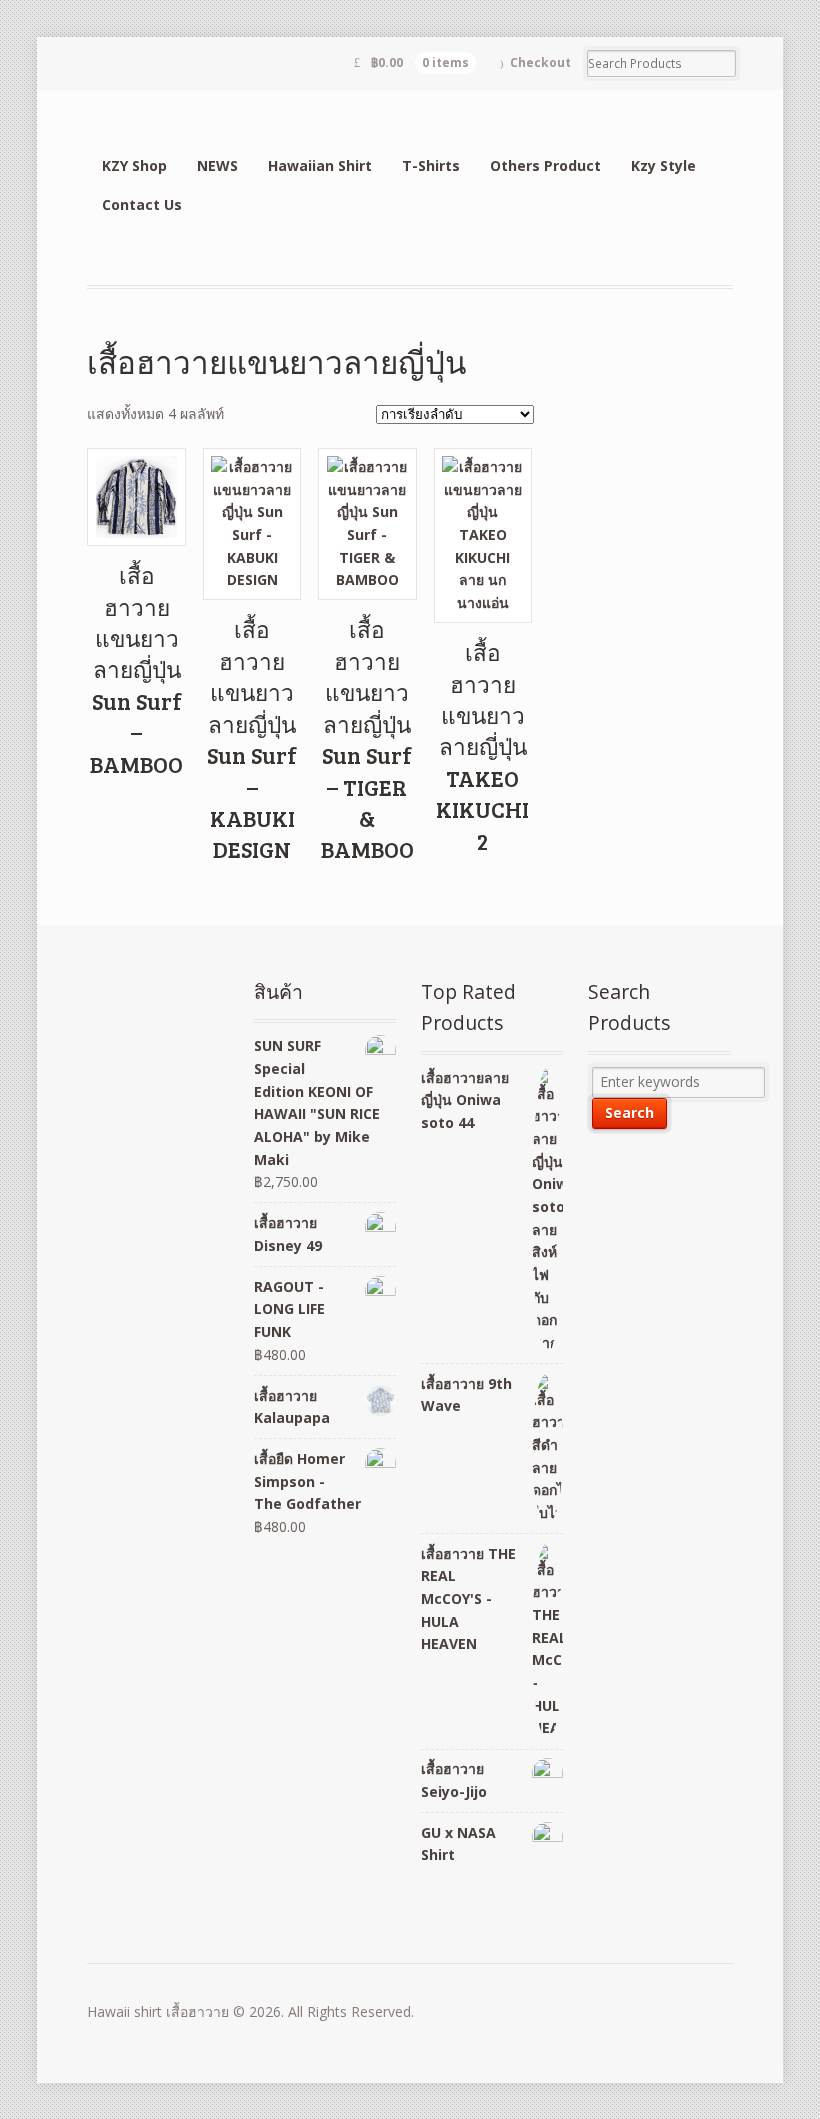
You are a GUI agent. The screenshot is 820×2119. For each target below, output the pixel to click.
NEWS (217, 165)
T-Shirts (431, 165)
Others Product (545, 165)
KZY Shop (134, 165)
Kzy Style (663, 165)
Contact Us (142, 204)
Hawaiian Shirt (320, 165)
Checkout (540, 62)
